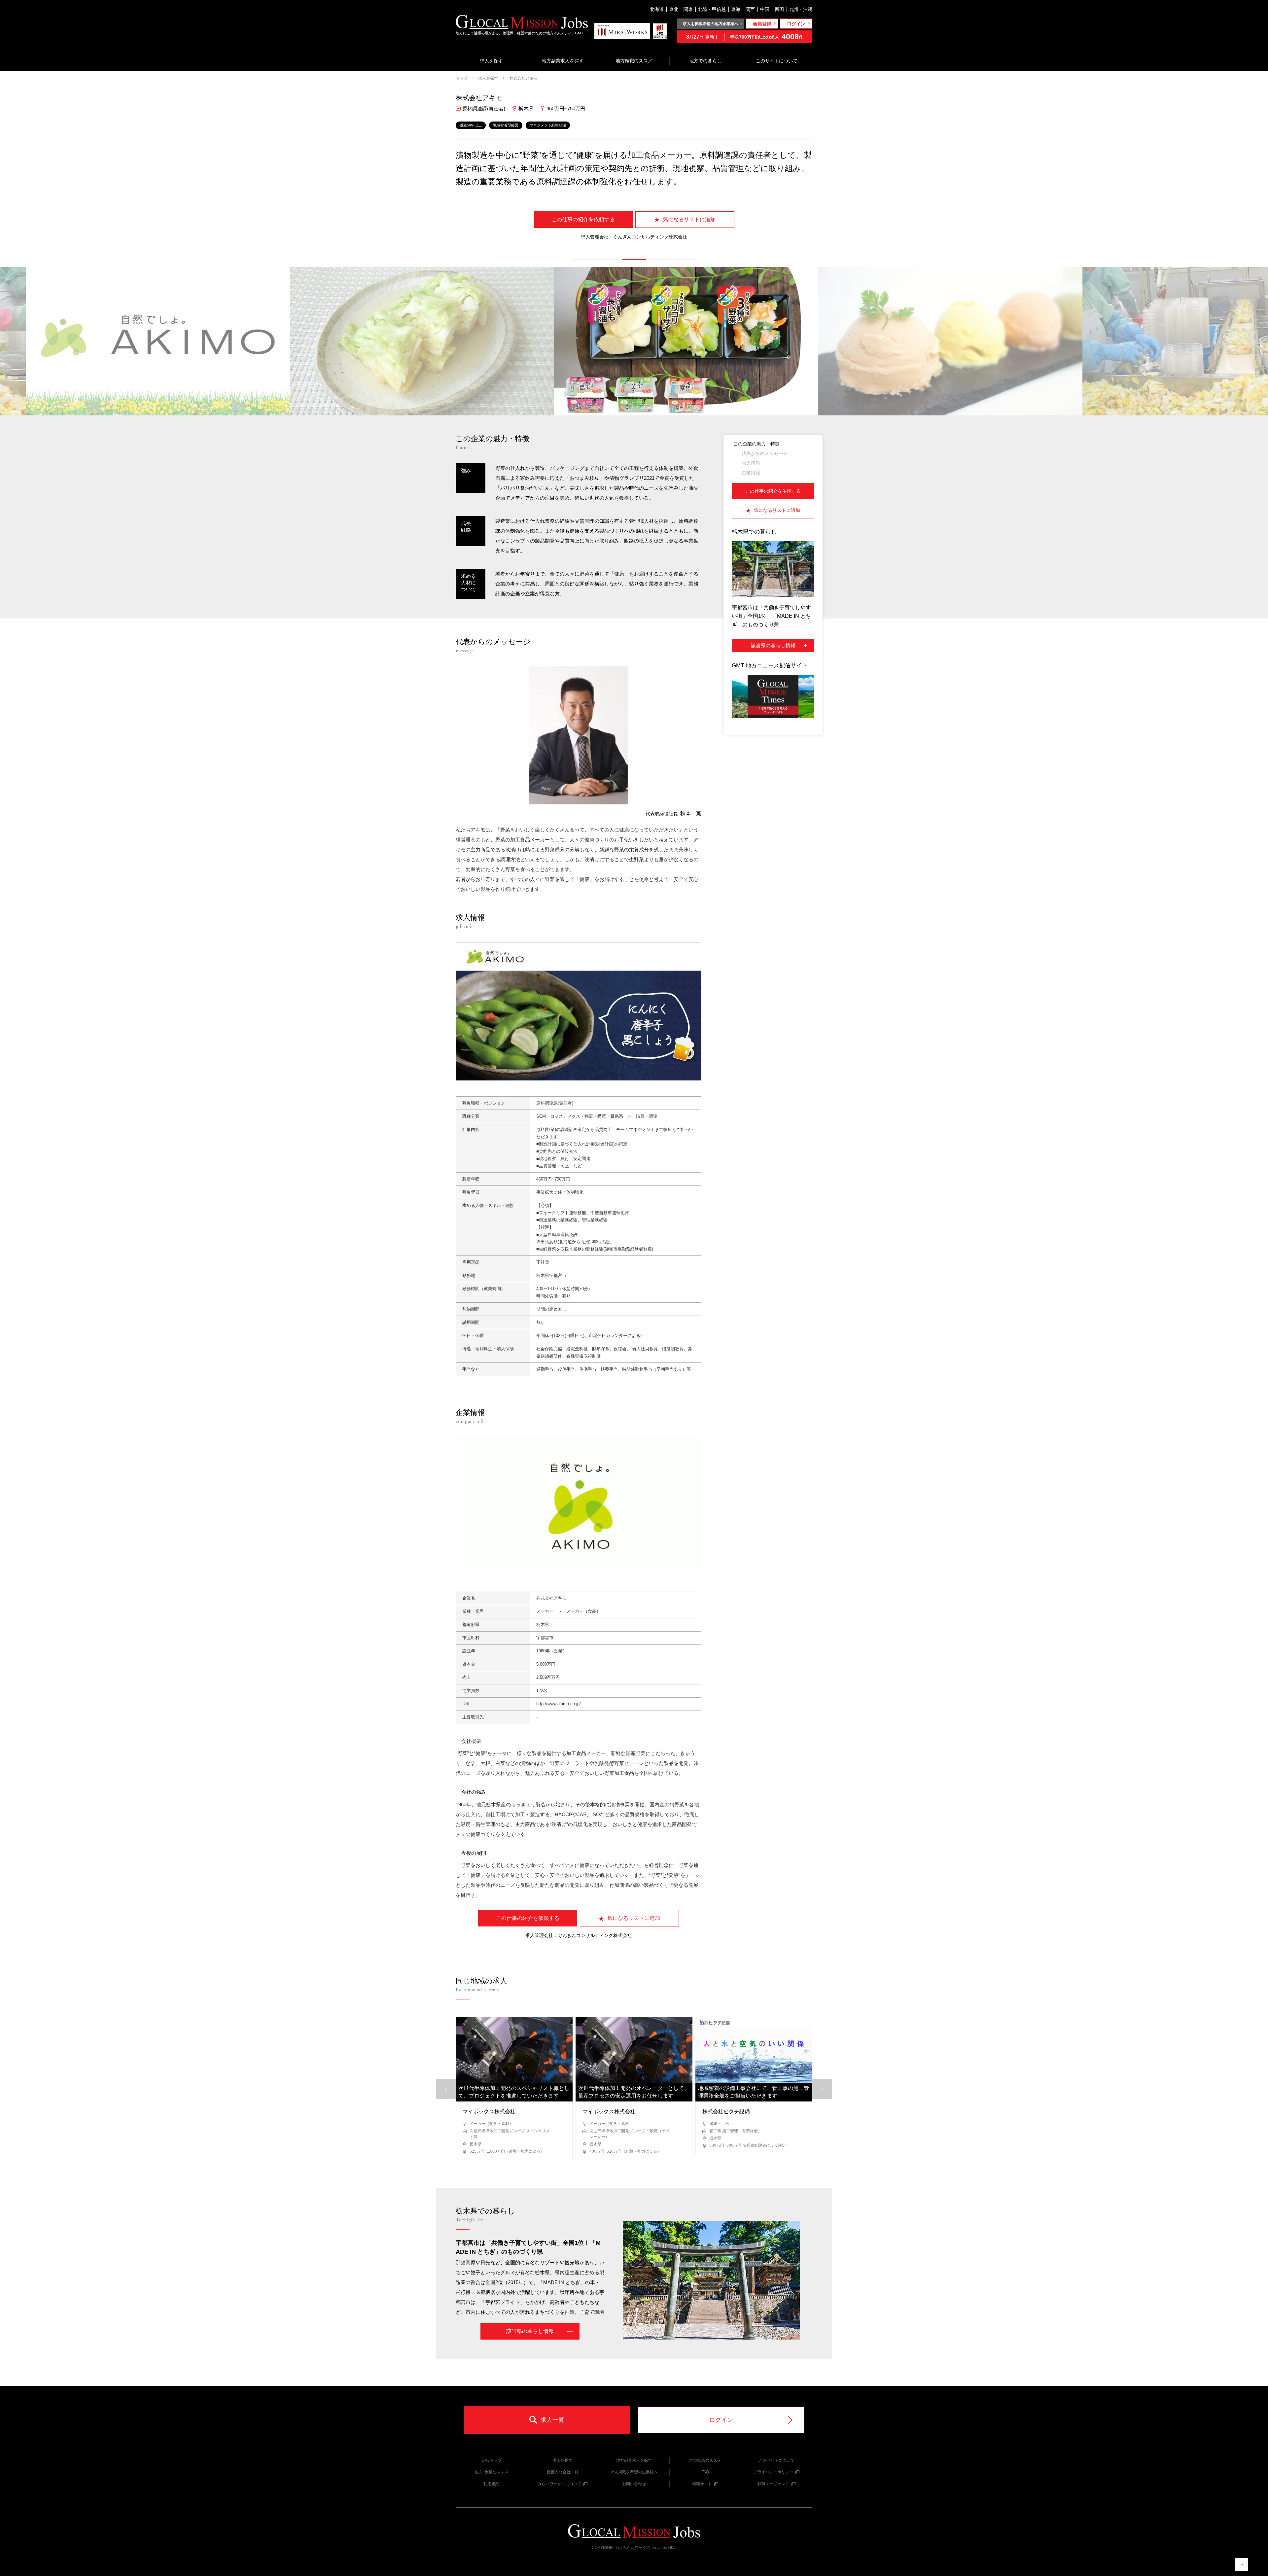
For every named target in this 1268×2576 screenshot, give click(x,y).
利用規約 (491, 2484)
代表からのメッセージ (765, 453)
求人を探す (491, 61)
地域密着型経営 (506, 125)
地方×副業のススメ (492, 2472)
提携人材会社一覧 (563, 2472)
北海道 (657, 9)
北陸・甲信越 (712, 9)
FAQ (705, 2472)
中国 (765, 9)
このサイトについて (777, 61)
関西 (750, 9)
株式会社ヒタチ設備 (726, 2112)
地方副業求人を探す (563, 61)
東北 (674, 9)
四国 (779, 9)
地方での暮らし (705, 61)
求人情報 (751, 463)
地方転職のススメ (634, 61)
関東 (688, 9)
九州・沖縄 (801, 9)
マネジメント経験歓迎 (548, 125)
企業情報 (751, 473)
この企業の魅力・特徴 (757, 444)
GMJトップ (492, 2460)
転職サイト (702, 2484)
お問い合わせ (634, 2484)
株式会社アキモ (523, 78)
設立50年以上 (471, 125)
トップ (462, 78)
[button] (585, 260)
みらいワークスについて (559, 2484)
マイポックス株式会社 (489, 2112)
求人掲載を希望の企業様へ (634, 2472)
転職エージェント (773, 2484)
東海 (736, 9)
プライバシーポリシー (773, 2472)
